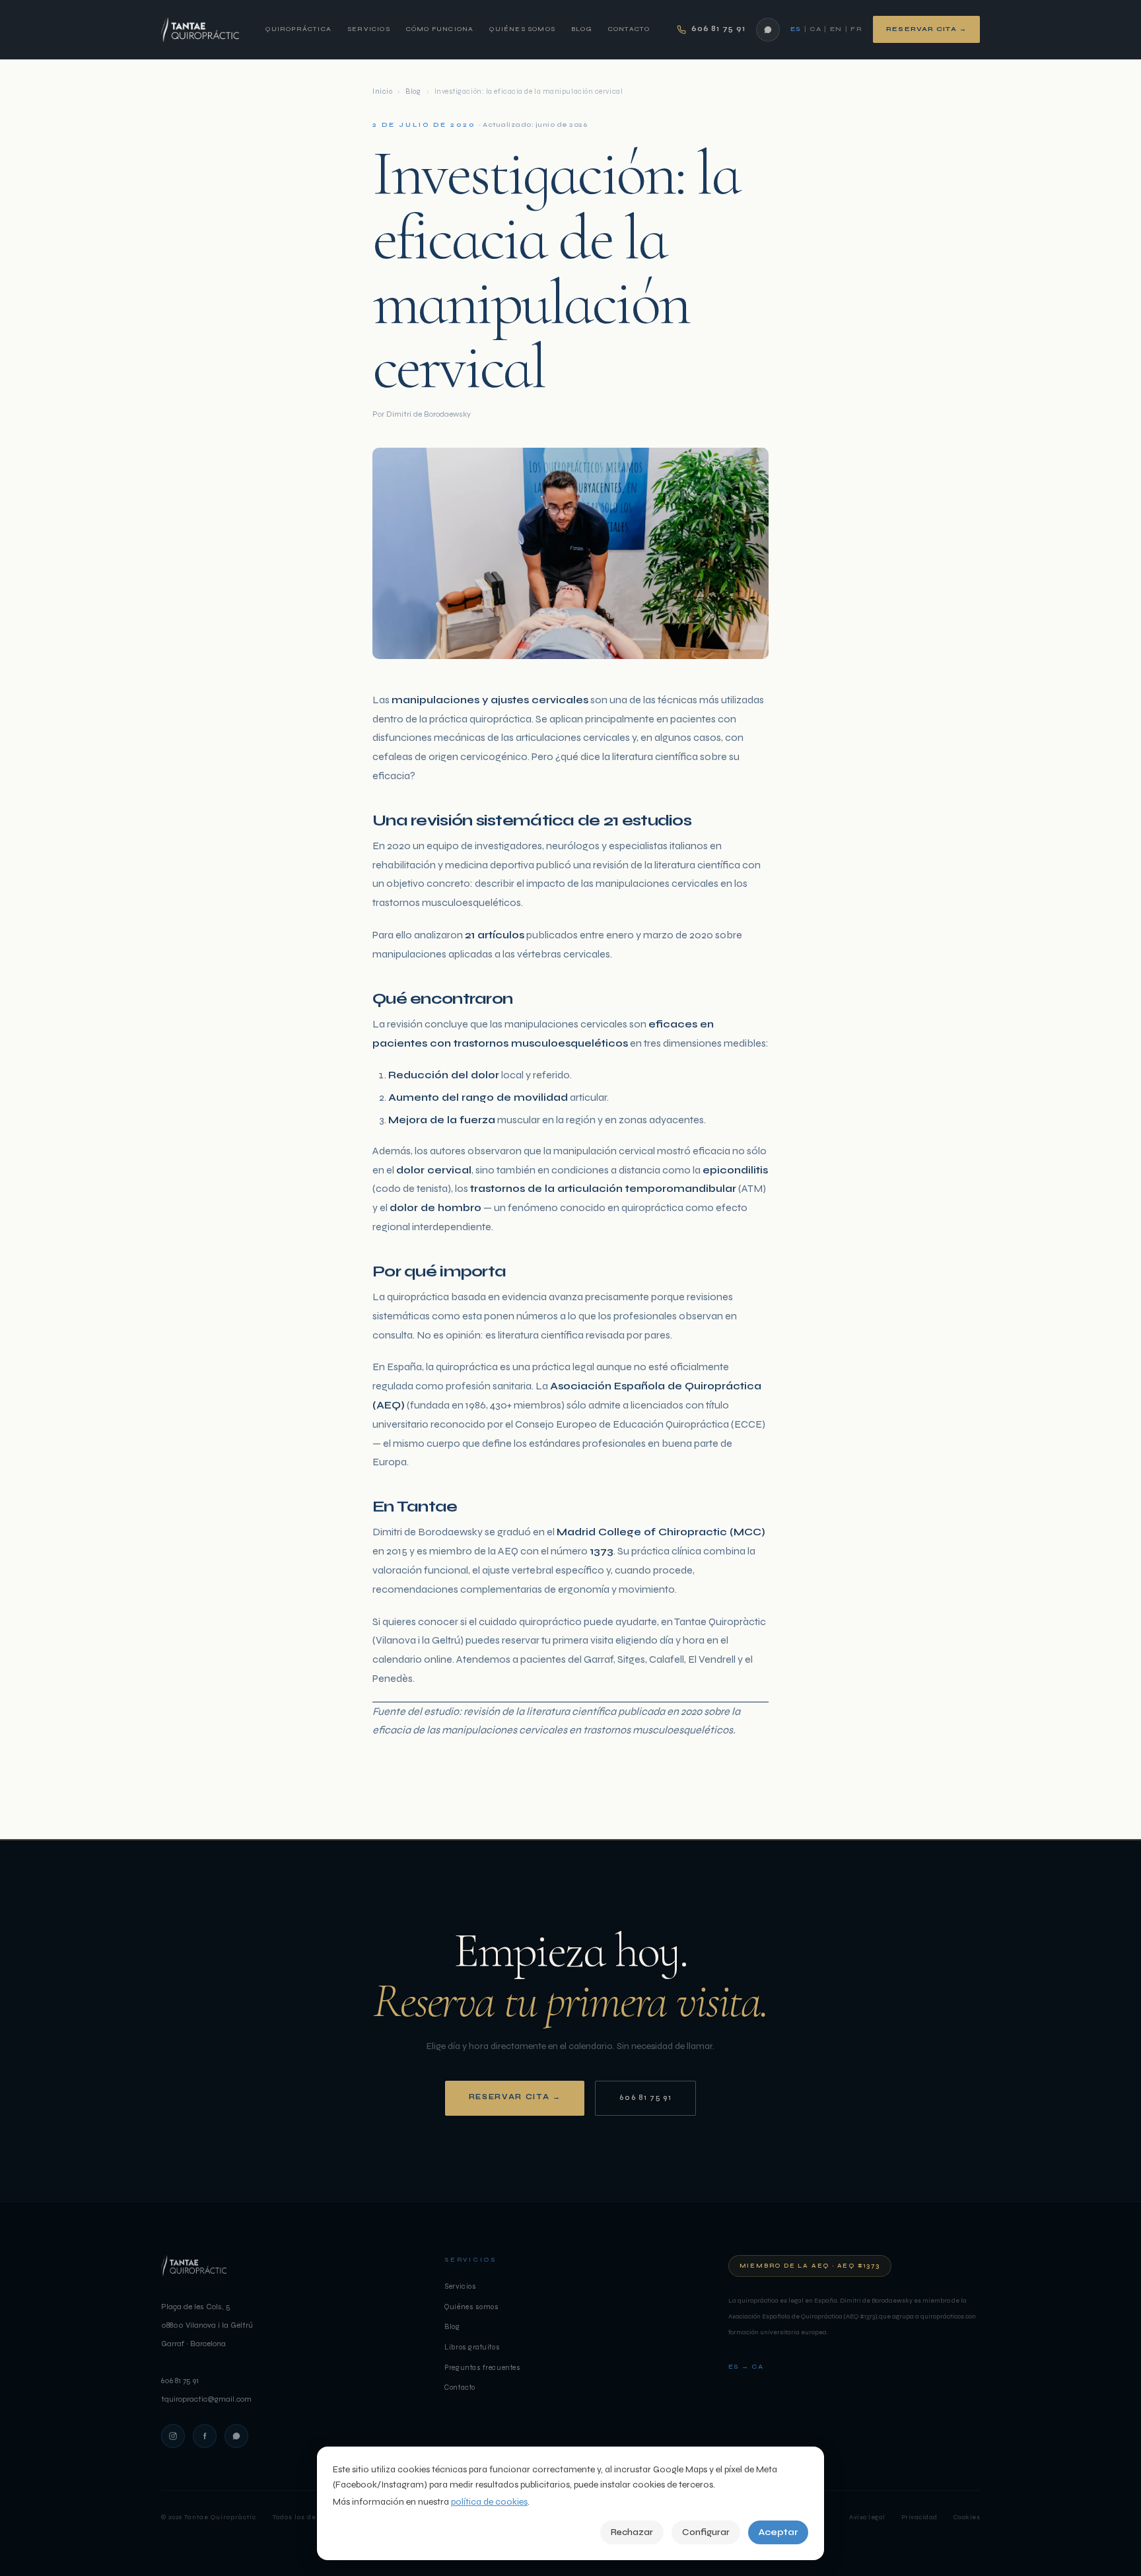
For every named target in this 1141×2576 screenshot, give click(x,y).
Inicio (382, 91)
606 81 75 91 (645, 2098)
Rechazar (632, 2532)
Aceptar (778, 2532)
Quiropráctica (298, 29)
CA (815, 29)
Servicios (369, 29)
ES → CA (746, 2367)
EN (836, 29)
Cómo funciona (440, 29)
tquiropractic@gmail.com (206, 2399)
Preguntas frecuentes (482, 2368)
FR (856, 29)
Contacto (629, 29)
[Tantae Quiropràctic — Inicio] (200, 30)
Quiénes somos (522, 29)
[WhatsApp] (768, 30)
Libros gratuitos (472, 2347)
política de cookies (489, 2502)
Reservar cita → (926, 29)
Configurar (706, 2532)
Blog (582, 29)
